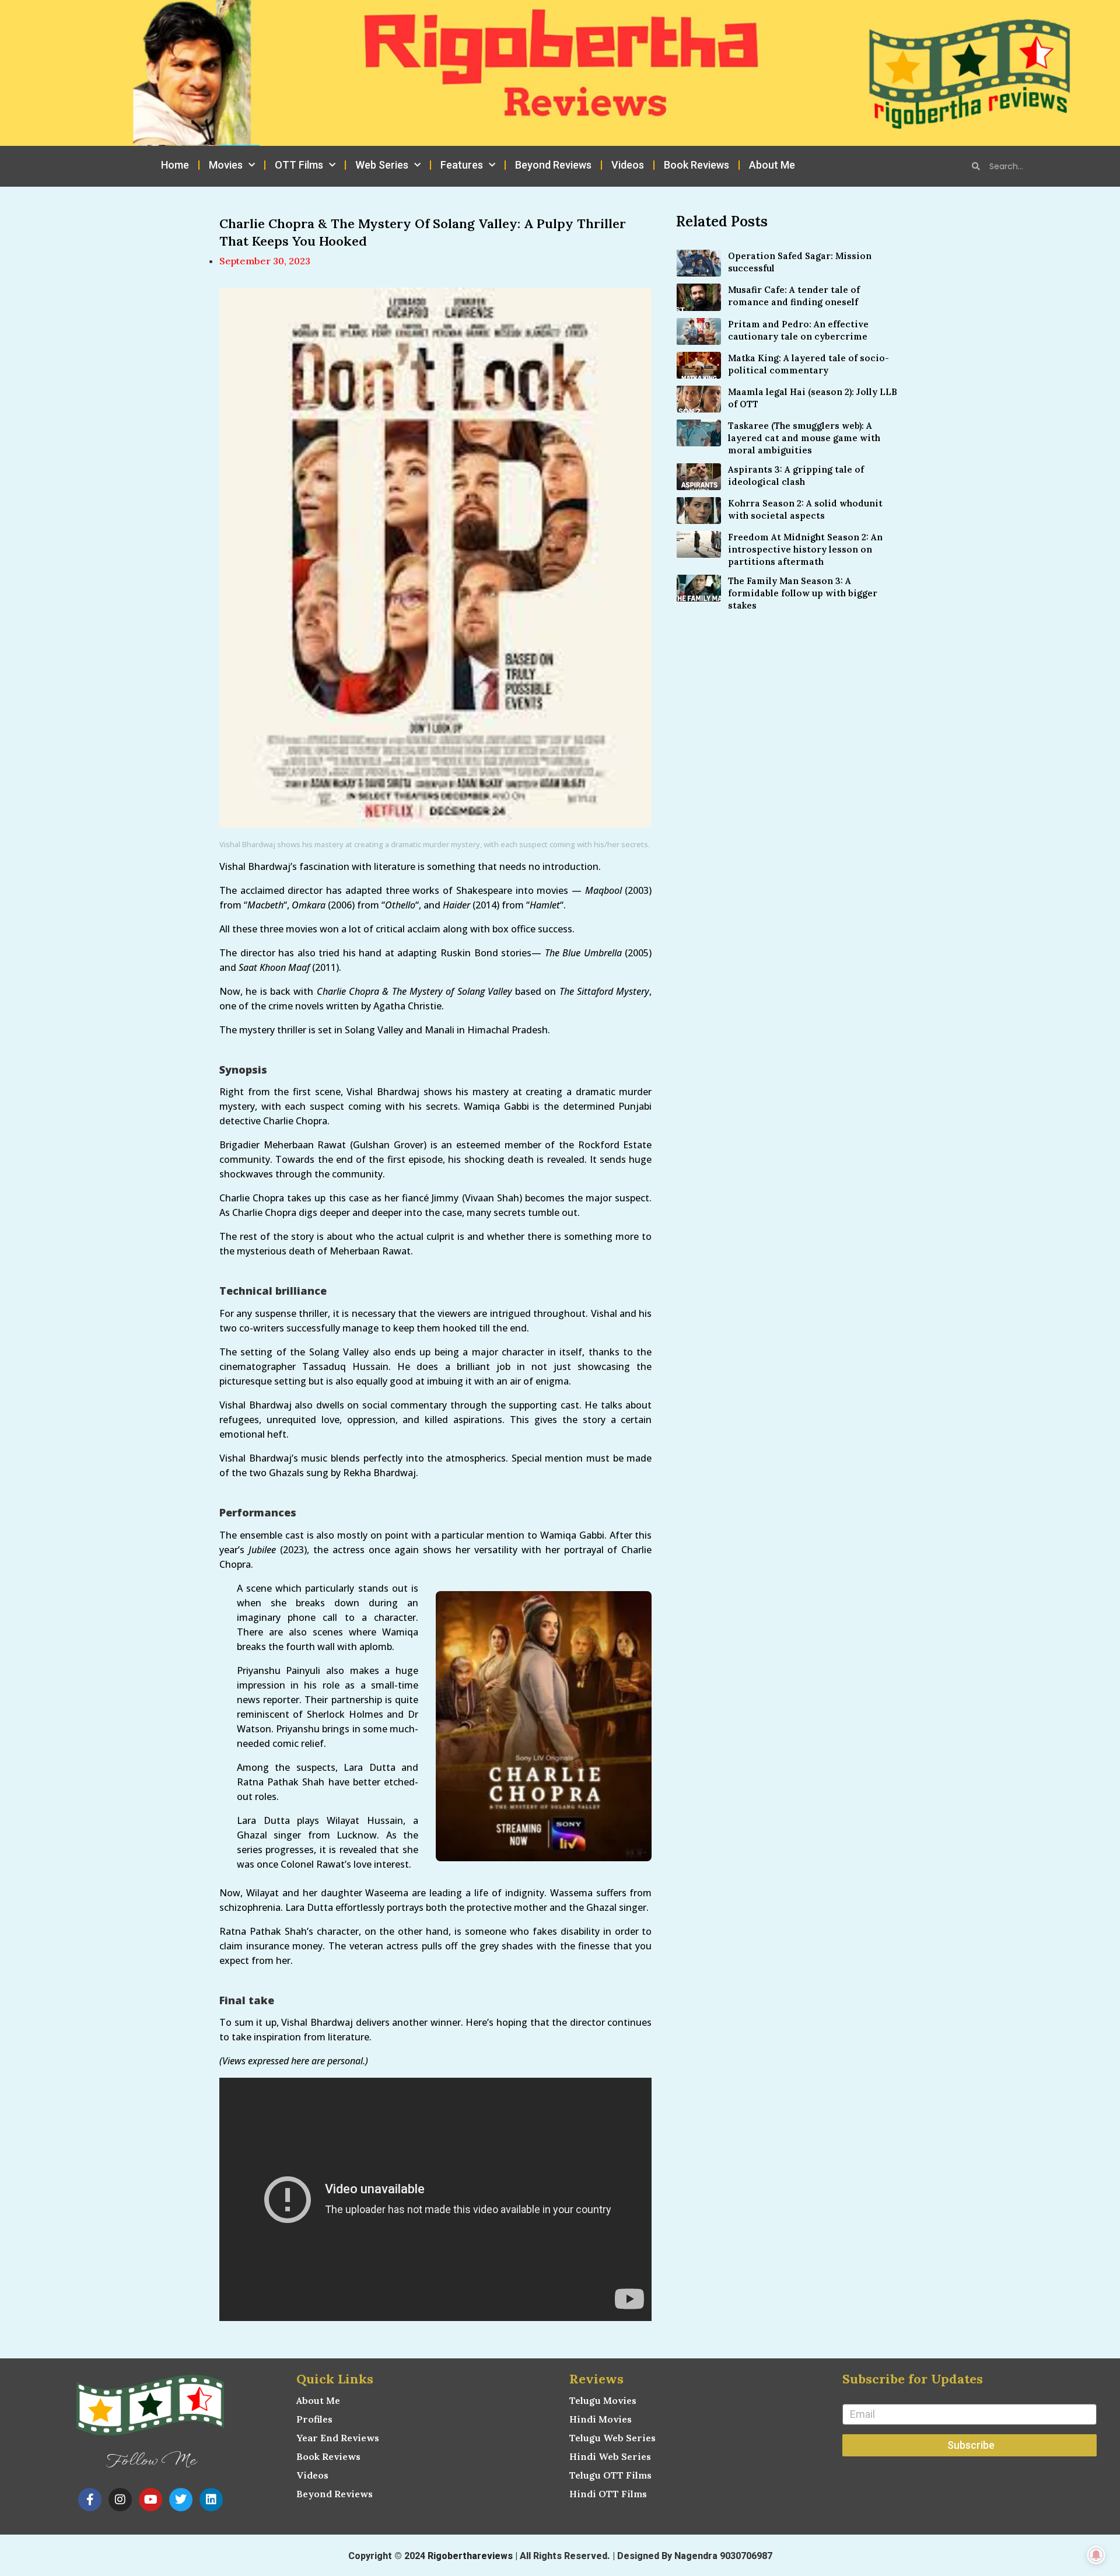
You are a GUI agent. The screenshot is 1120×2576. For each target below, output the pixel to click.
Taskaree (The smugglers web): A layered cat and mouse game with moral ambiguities (804, 438)
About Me (772, 165)
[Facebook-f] (90, 2500)
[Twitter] (181, 2500)
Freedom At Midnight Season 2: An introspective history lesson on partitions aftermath (805, 549)
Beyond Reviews (553, 165)
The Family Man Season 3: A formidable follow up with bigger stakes (803, 593)
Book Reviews (696, 165)
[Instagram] (120, 2500)
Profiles (314, 2419)
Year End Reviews (338, 2438)
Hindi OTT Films (608, 2494)
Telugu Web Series (612, 2438)
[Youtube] (150, 2500)
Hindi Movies (601, 2419)
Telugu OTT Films (610, 2475)
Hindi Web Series (610, 2456)
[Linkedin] (211, 2500)
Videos (628, 165)
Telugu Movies (603, 2400)
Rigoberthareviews (470, 2556)
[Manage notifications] (1096, 2555)
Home (175, 165)
